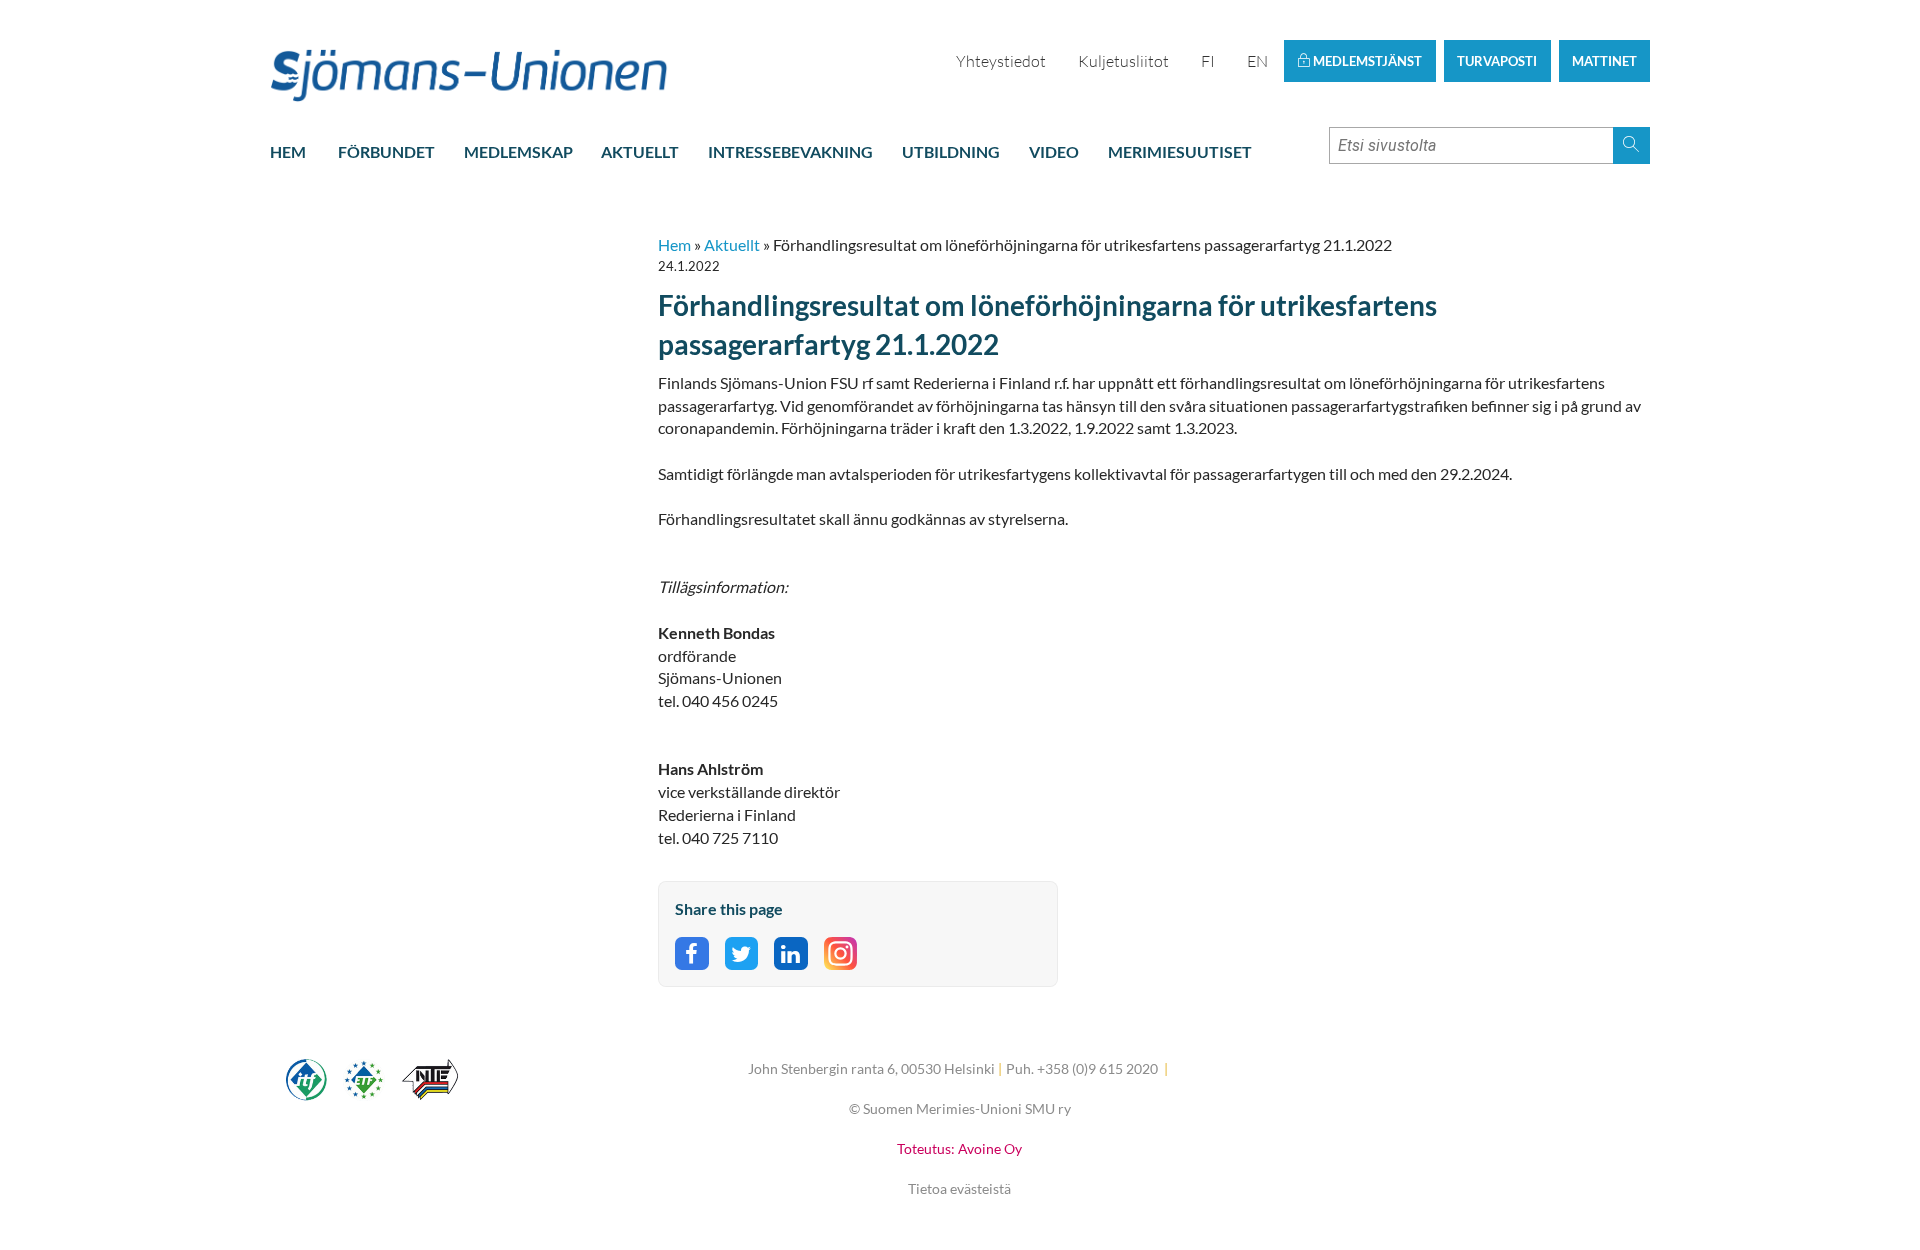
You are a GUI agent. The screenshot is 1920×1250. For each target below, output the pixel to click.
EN (1257, 61)
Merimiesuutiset (1180, 151)
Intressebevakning (790, 151)
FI (1208, 61)
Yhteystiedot (1001, 61)
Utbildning (951, 151)
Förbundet (386, 151)
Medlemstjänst (1366, 61)
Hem (288, 151)
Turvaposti (1497, 61)
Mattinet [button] (1604, 61)
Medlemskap (518, 151)
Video (1054, 151)
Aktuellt (640, 151)
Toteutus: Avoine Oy (959, 1148)
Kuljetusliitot (1123, 61)
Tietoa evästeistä (959, 1188)
